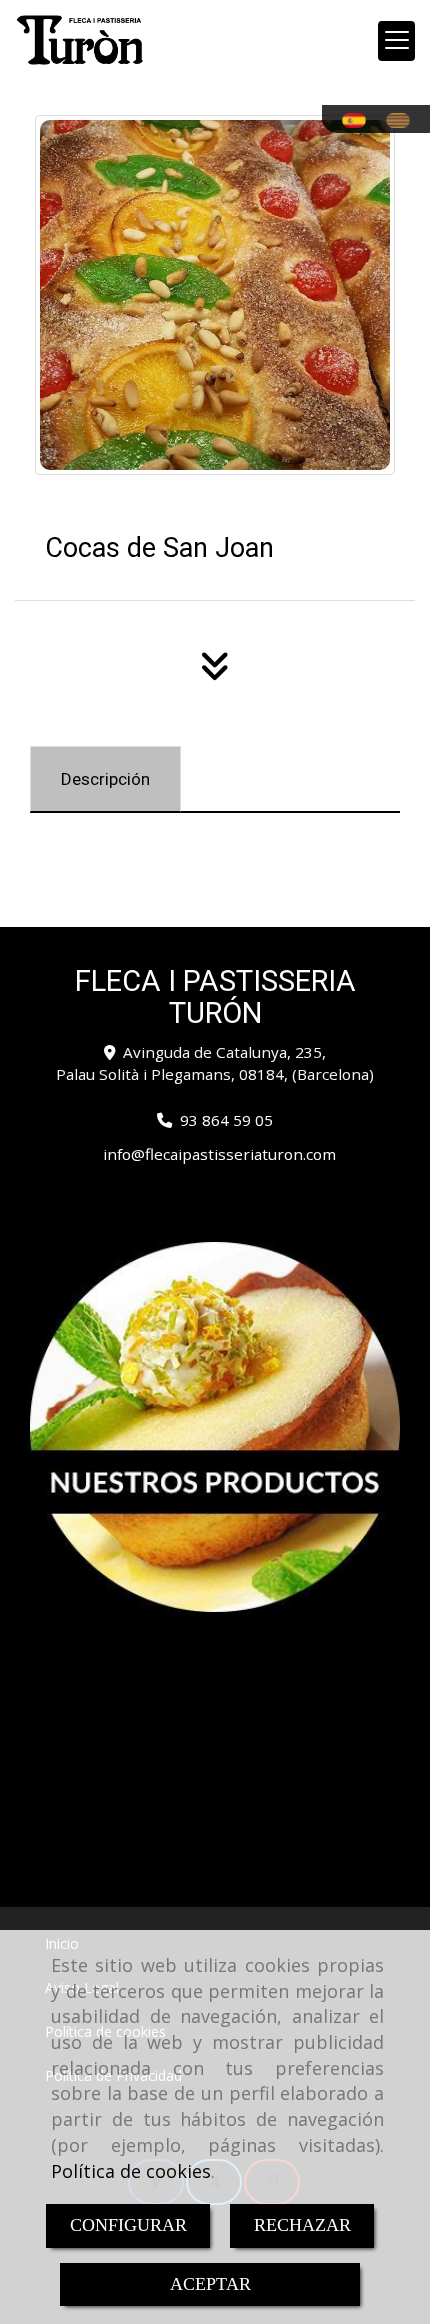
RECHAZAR (302, 2225)
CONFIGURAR (128, 2225)
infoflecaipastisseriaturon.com (219, 1154)
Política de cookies (131, 2171)
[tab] (105, 779)
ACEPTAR (210, 2284)
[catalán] (403, 120)
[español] (359, 120)
